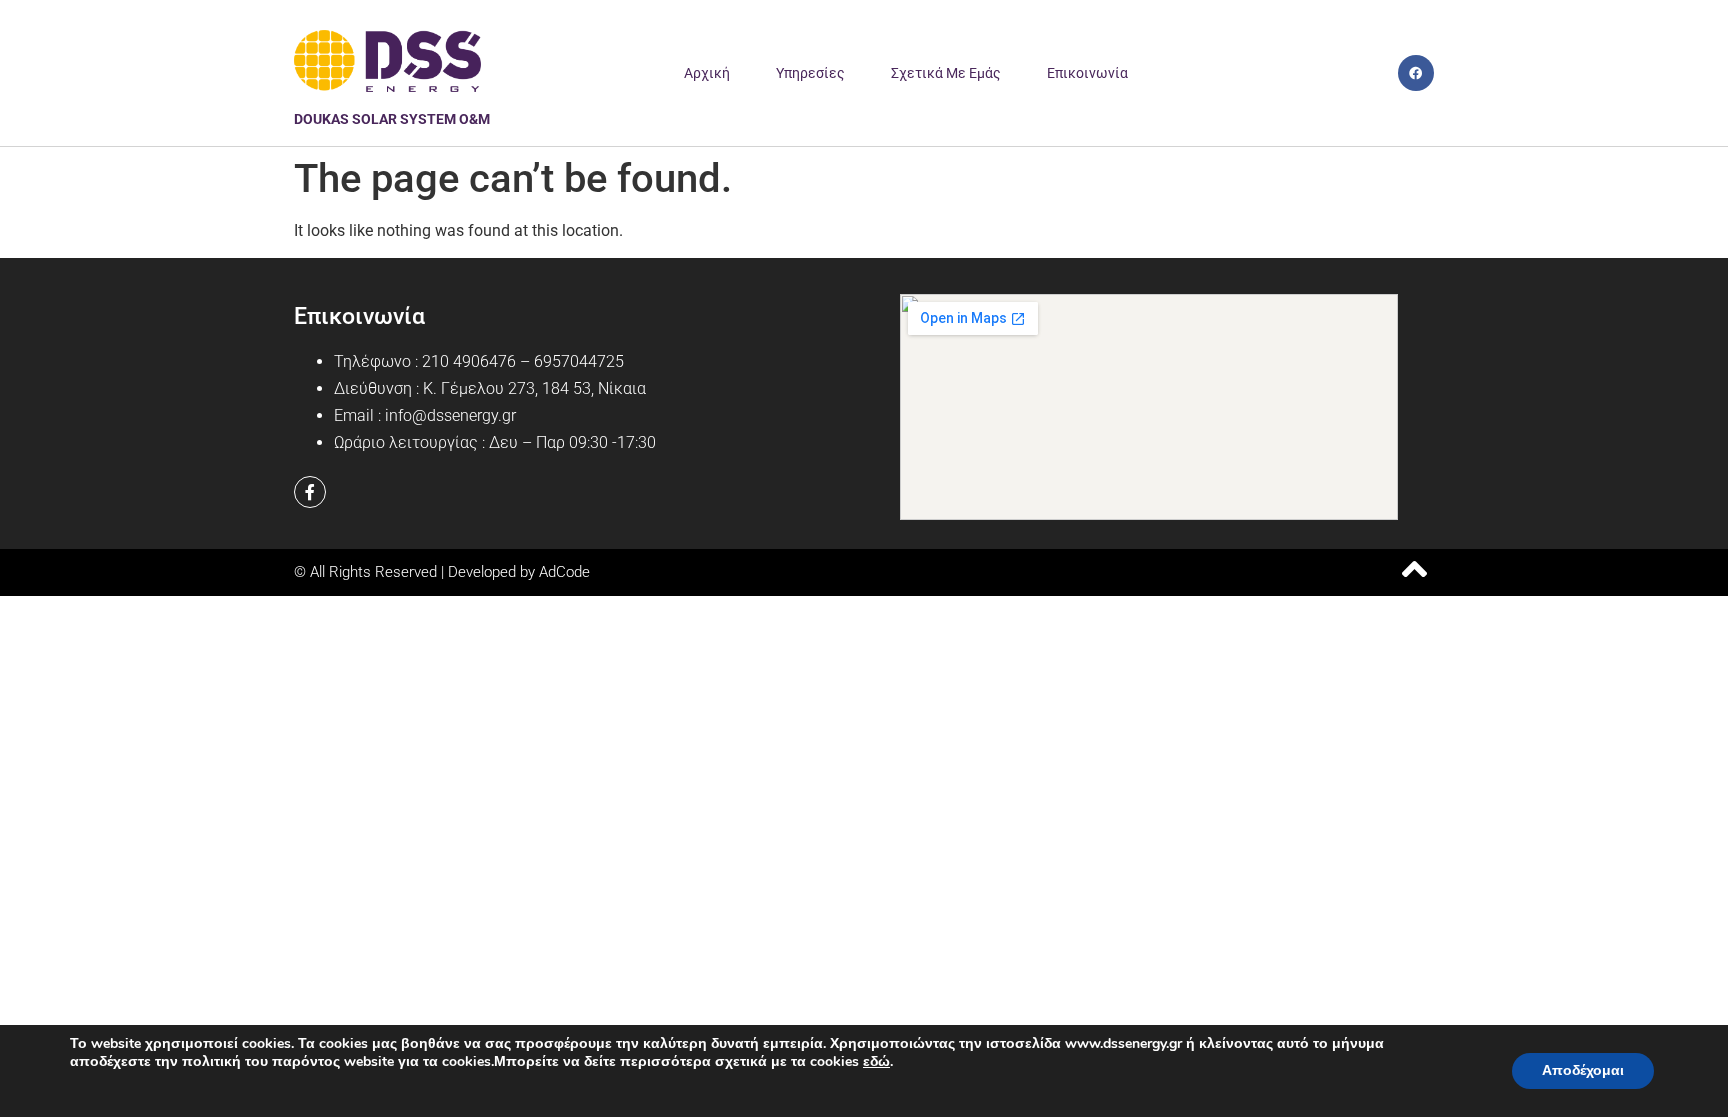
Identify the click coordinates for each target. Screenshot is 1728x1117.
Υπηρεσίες (810, 73)
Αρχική (707, 73)
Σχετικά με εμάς (946, 73)
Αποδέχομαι (1583, 1070)
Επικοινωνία (1087, 73)
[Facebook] (1416, 73)
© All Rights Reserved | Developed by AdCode (442, 572)
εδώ (876, 1062)
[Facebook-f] (310, 492)
